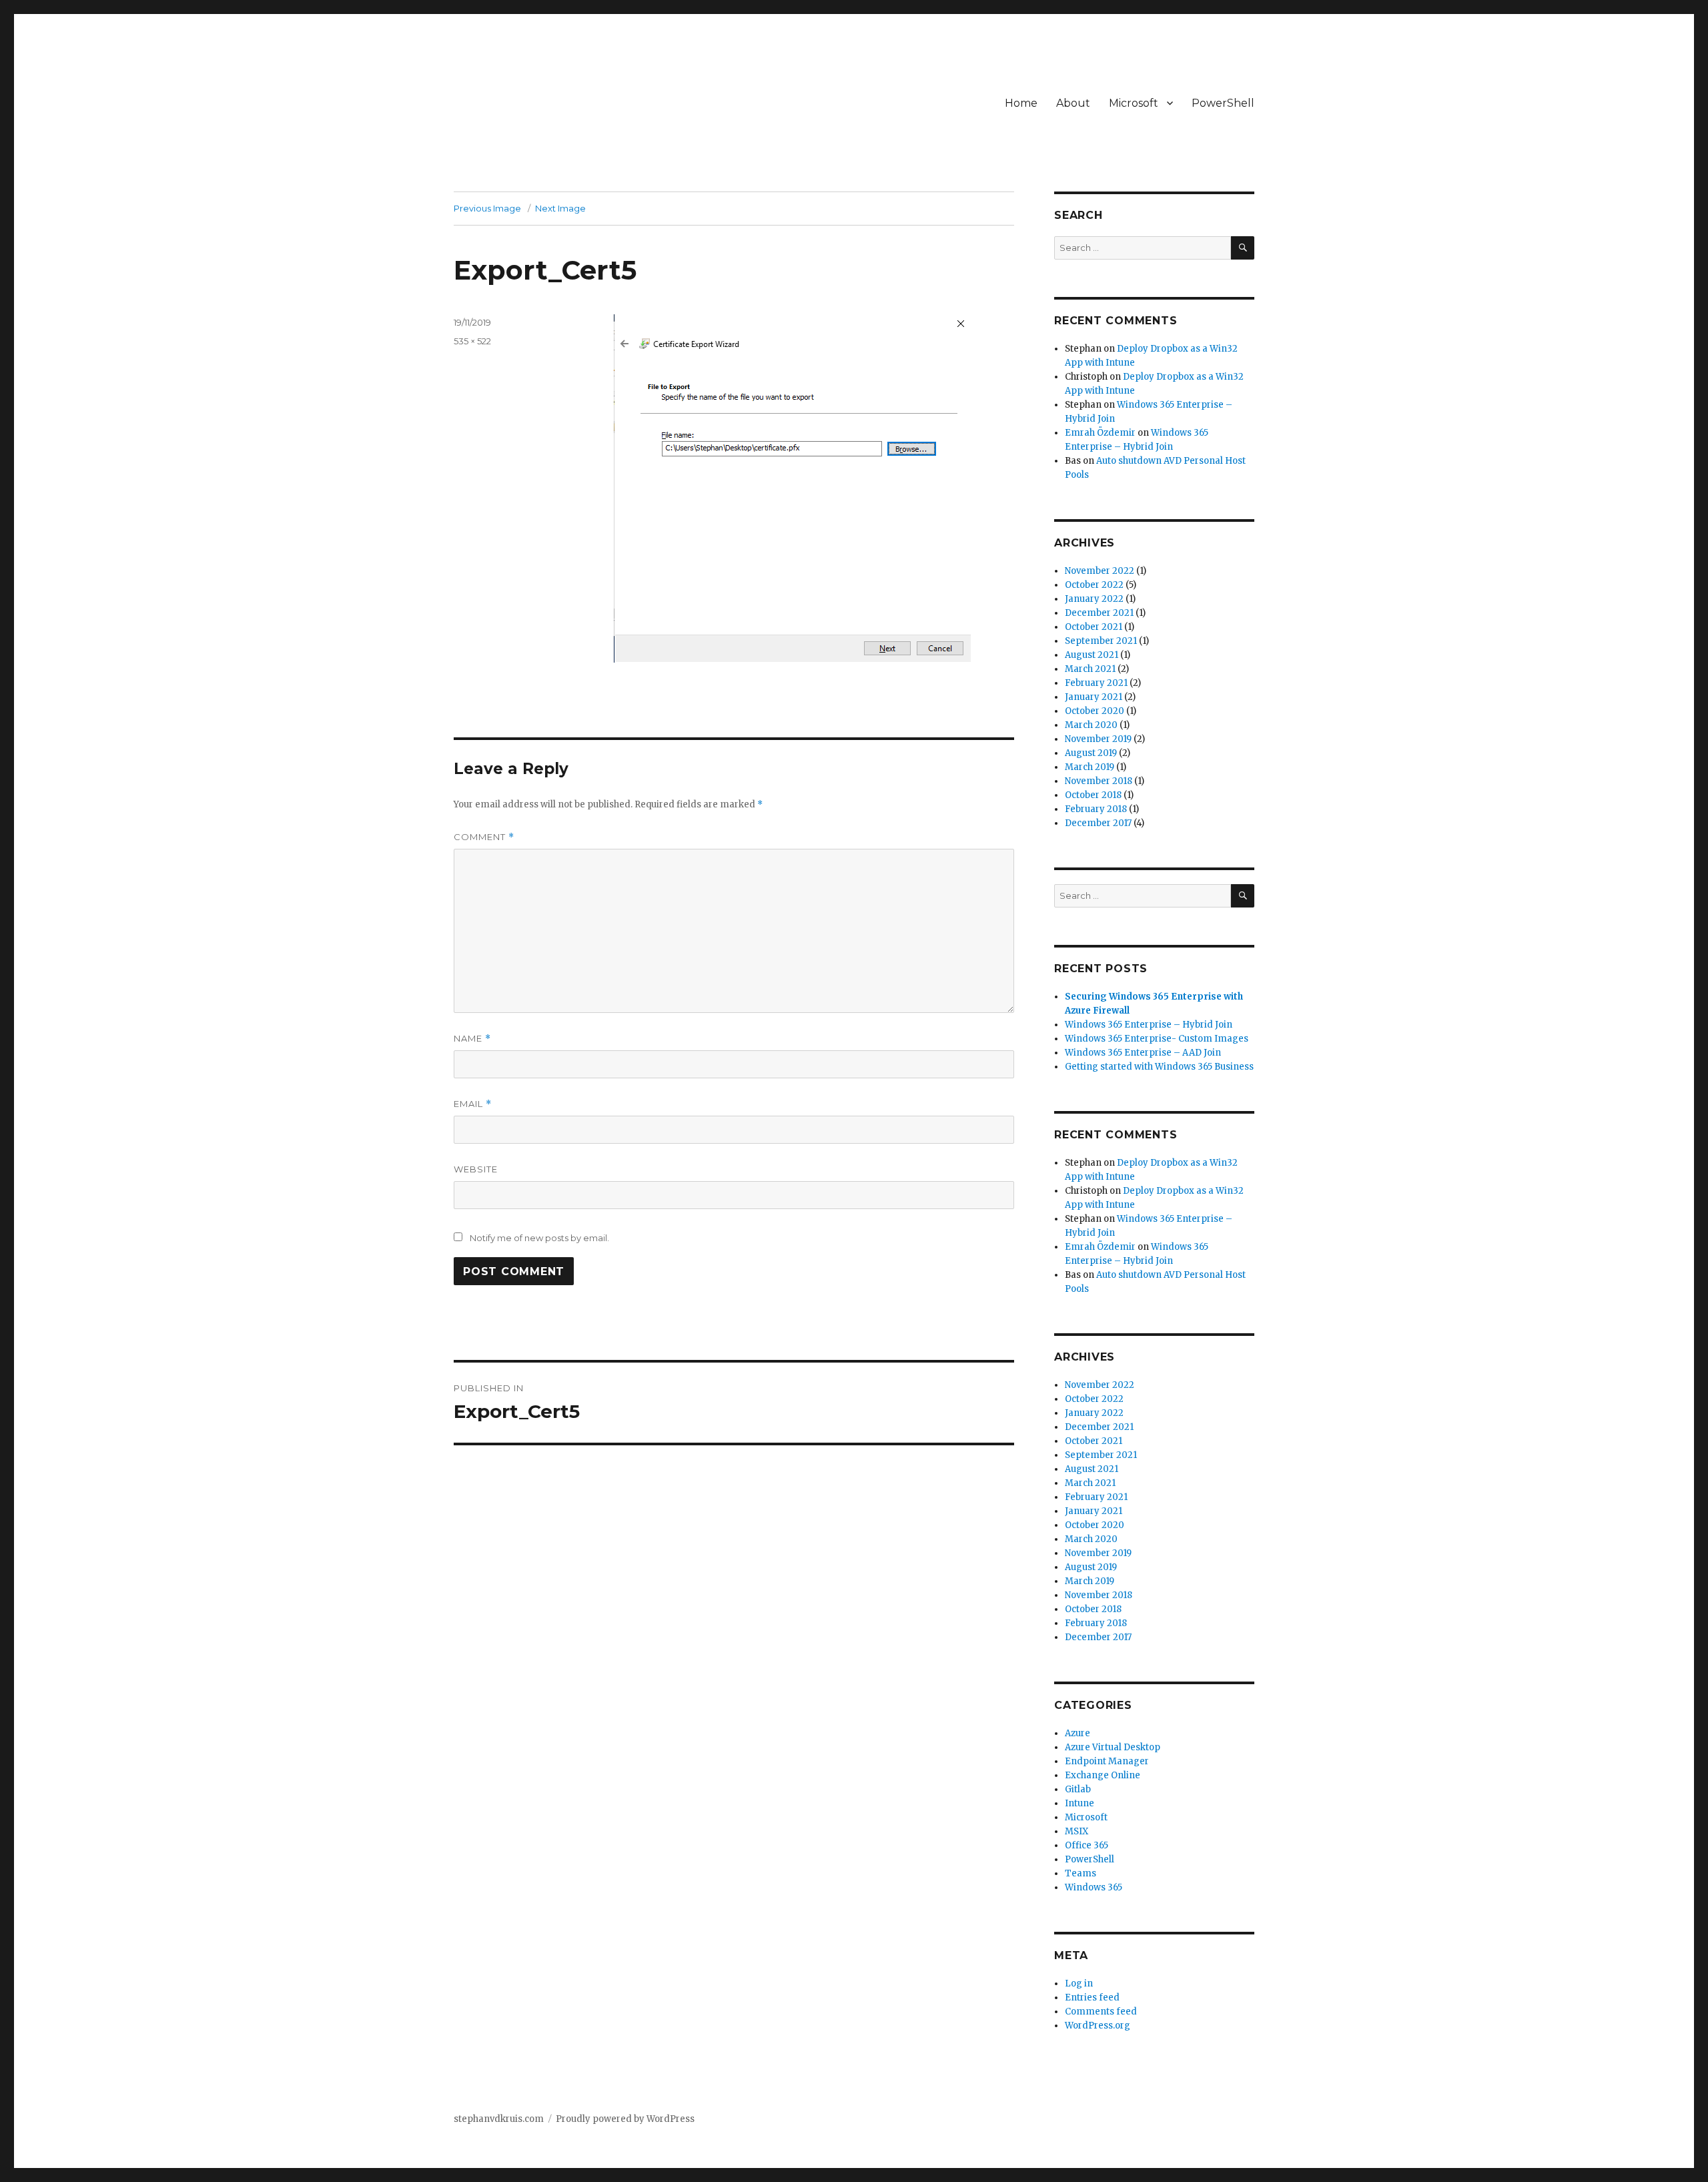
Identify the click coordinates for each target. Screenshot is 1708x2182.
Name (472, 1039)
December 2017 (1098, 823)
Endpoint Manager (1107, 1761)
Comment (484, 837)
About (1073, 103)
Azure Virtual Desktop (1113, 1747)
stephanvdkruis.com (499, 2119)
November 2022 (1100, 571)
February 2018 (1096, 809)
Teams (1081, 1873)
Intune (1080, 1803)
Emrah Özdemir (1100, 433)
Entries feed (1092, 1997)
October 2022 (1094, 585)
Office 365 (1087, 1845)
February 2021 (1096, 683)
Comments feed (1101, 2012)
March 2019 (1090, 767)
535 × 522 (472, 341)
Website (476, 1169)
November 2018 (1099, 781)
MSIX (1077, 1831)
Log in (1079, 1983)
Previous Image (487, 208)
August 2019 (1091, 753)
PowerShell (1223, 103)
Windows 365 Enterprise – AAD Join (1143, 1053)
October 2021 (1094, 627)
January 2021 (1094, 697)
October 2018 (1093, 795)
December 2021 (1099, 613)
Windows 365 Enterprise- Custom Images (1157, 1039)
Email (473, 1104)
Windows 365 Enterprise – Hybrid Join (1149, 1025)
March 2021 (1090, 669)
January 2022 (1094, 599)
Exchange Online (1103, 1775)
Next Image (560, 208)
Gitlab (1078, 1789)
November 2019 (1098, 739)
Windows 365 (1094, 1887)
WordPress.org (1098, 2026)
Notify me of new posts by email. (539, 1238)
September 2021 (1101, 641)
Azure (1078, 1733)
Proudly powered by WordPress (625, 2119)
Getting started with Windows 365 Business (1159, 1067)
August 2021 (1092, 655)
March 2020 (1091, 725)
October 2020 (1095, 711)
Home (1021, 103)
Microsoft (1134, 103)
